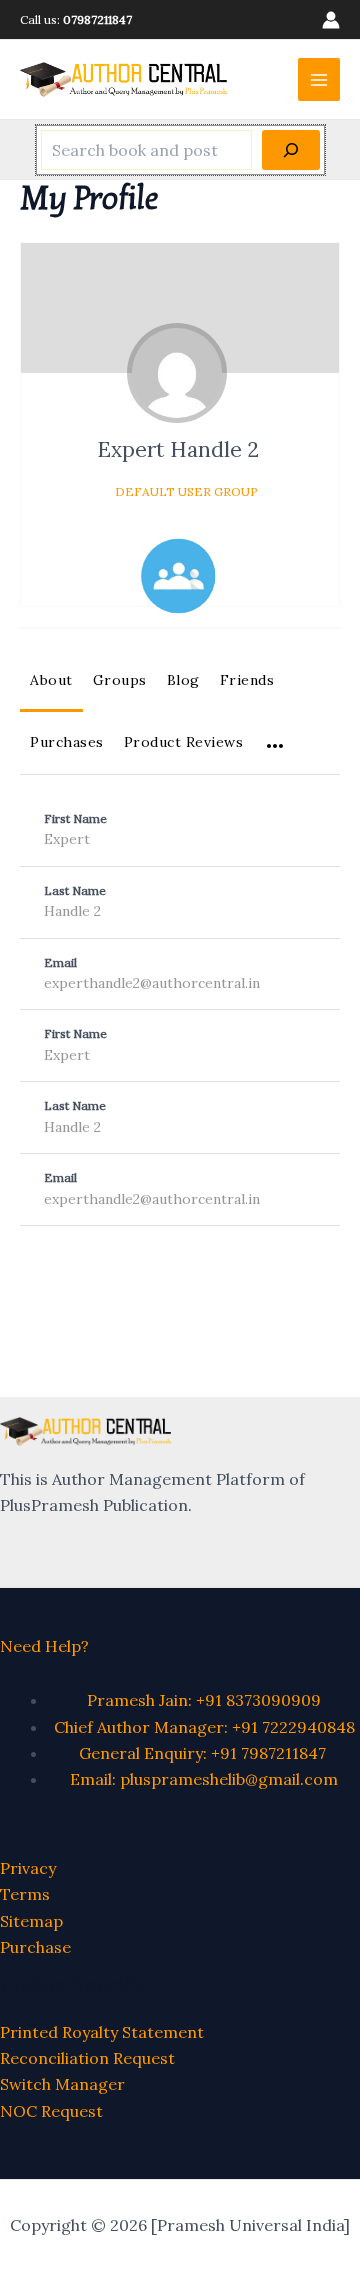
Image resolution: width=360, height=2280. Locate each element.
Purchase (35, 1947)
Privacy (28, 1868)
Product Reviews (184, 742)
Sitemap (31, 1921)
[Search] (291, 150)
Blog (183, 680)
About (51, 680)
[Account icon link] (331, 20)
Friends (247, 680)
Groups (120, 680)
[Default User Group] (178, 576)
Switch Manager (62, 2084)
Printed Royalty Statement (102, 2032)
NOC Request (51, 2111)
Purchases (67, 742)
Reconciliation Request (87, 2058)
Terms (25, 1894)
